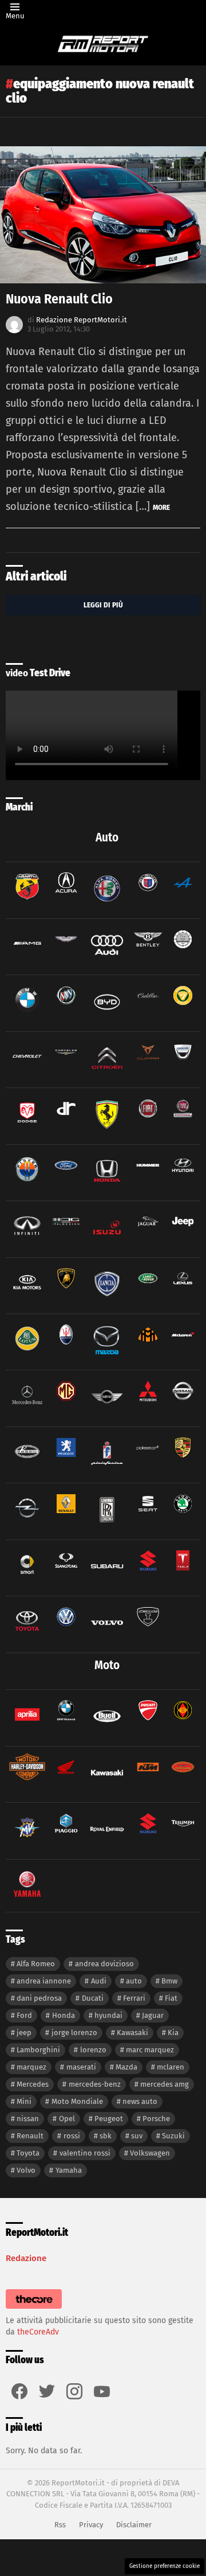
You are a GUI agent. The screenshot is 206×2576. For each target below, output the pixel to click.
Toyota (28, 2153)
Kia (173, 2033)
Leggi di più (103, 605)
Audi (99, 1981)
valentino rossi (85, 2153)
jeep (24, 2033)
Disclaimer (134, 2525)
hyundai (108, 2015)
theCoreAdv (38, 2332)
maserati (81, 2067)
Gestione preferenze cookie (165, 2566)
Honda (64, 2015)
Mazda (126, 2067)
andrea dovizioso (104, 1964)
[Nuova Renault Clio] (103, 215)
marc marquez (150, 2050)
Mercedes (33, 2084)
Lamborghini (38, 2050)
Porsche (156, 2119)
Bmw (169, 1981)
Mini (24, 2101)
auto (134, 1981)
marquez (31, 2067)
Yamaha (69, 2170)
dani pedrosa (39, 1998)
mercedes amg (165, 2084)
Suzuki (173, 2136)
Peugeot (109, 2119)
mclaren (171, 2067)
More (161, 507)
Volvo (26, 2170)
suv (137, 2136)
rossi (72, 2136)
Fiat (171, 1998)
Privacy (91, 2525)
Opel (67, 2119)
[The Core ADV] (34, 2309)
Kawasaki (132, 2033)
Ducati (93, 1998)
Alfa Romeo (36, 1964)
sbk (106, 2136)
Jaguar (153, 2015)
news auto (140, 2101)
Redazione (26, 2258)
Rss (60, 2525)
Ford (24, 2015)
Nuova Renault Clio (59, 299)
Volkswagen (150, 2153)
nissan (28, 2119)
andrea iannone (44, 1981)
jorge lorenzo (74, 2033)
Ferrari (134, 1998)
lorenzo (93, 2050)
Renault (30, 2136)
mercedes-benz (95, 2084)
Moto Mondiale (77, 2101)
